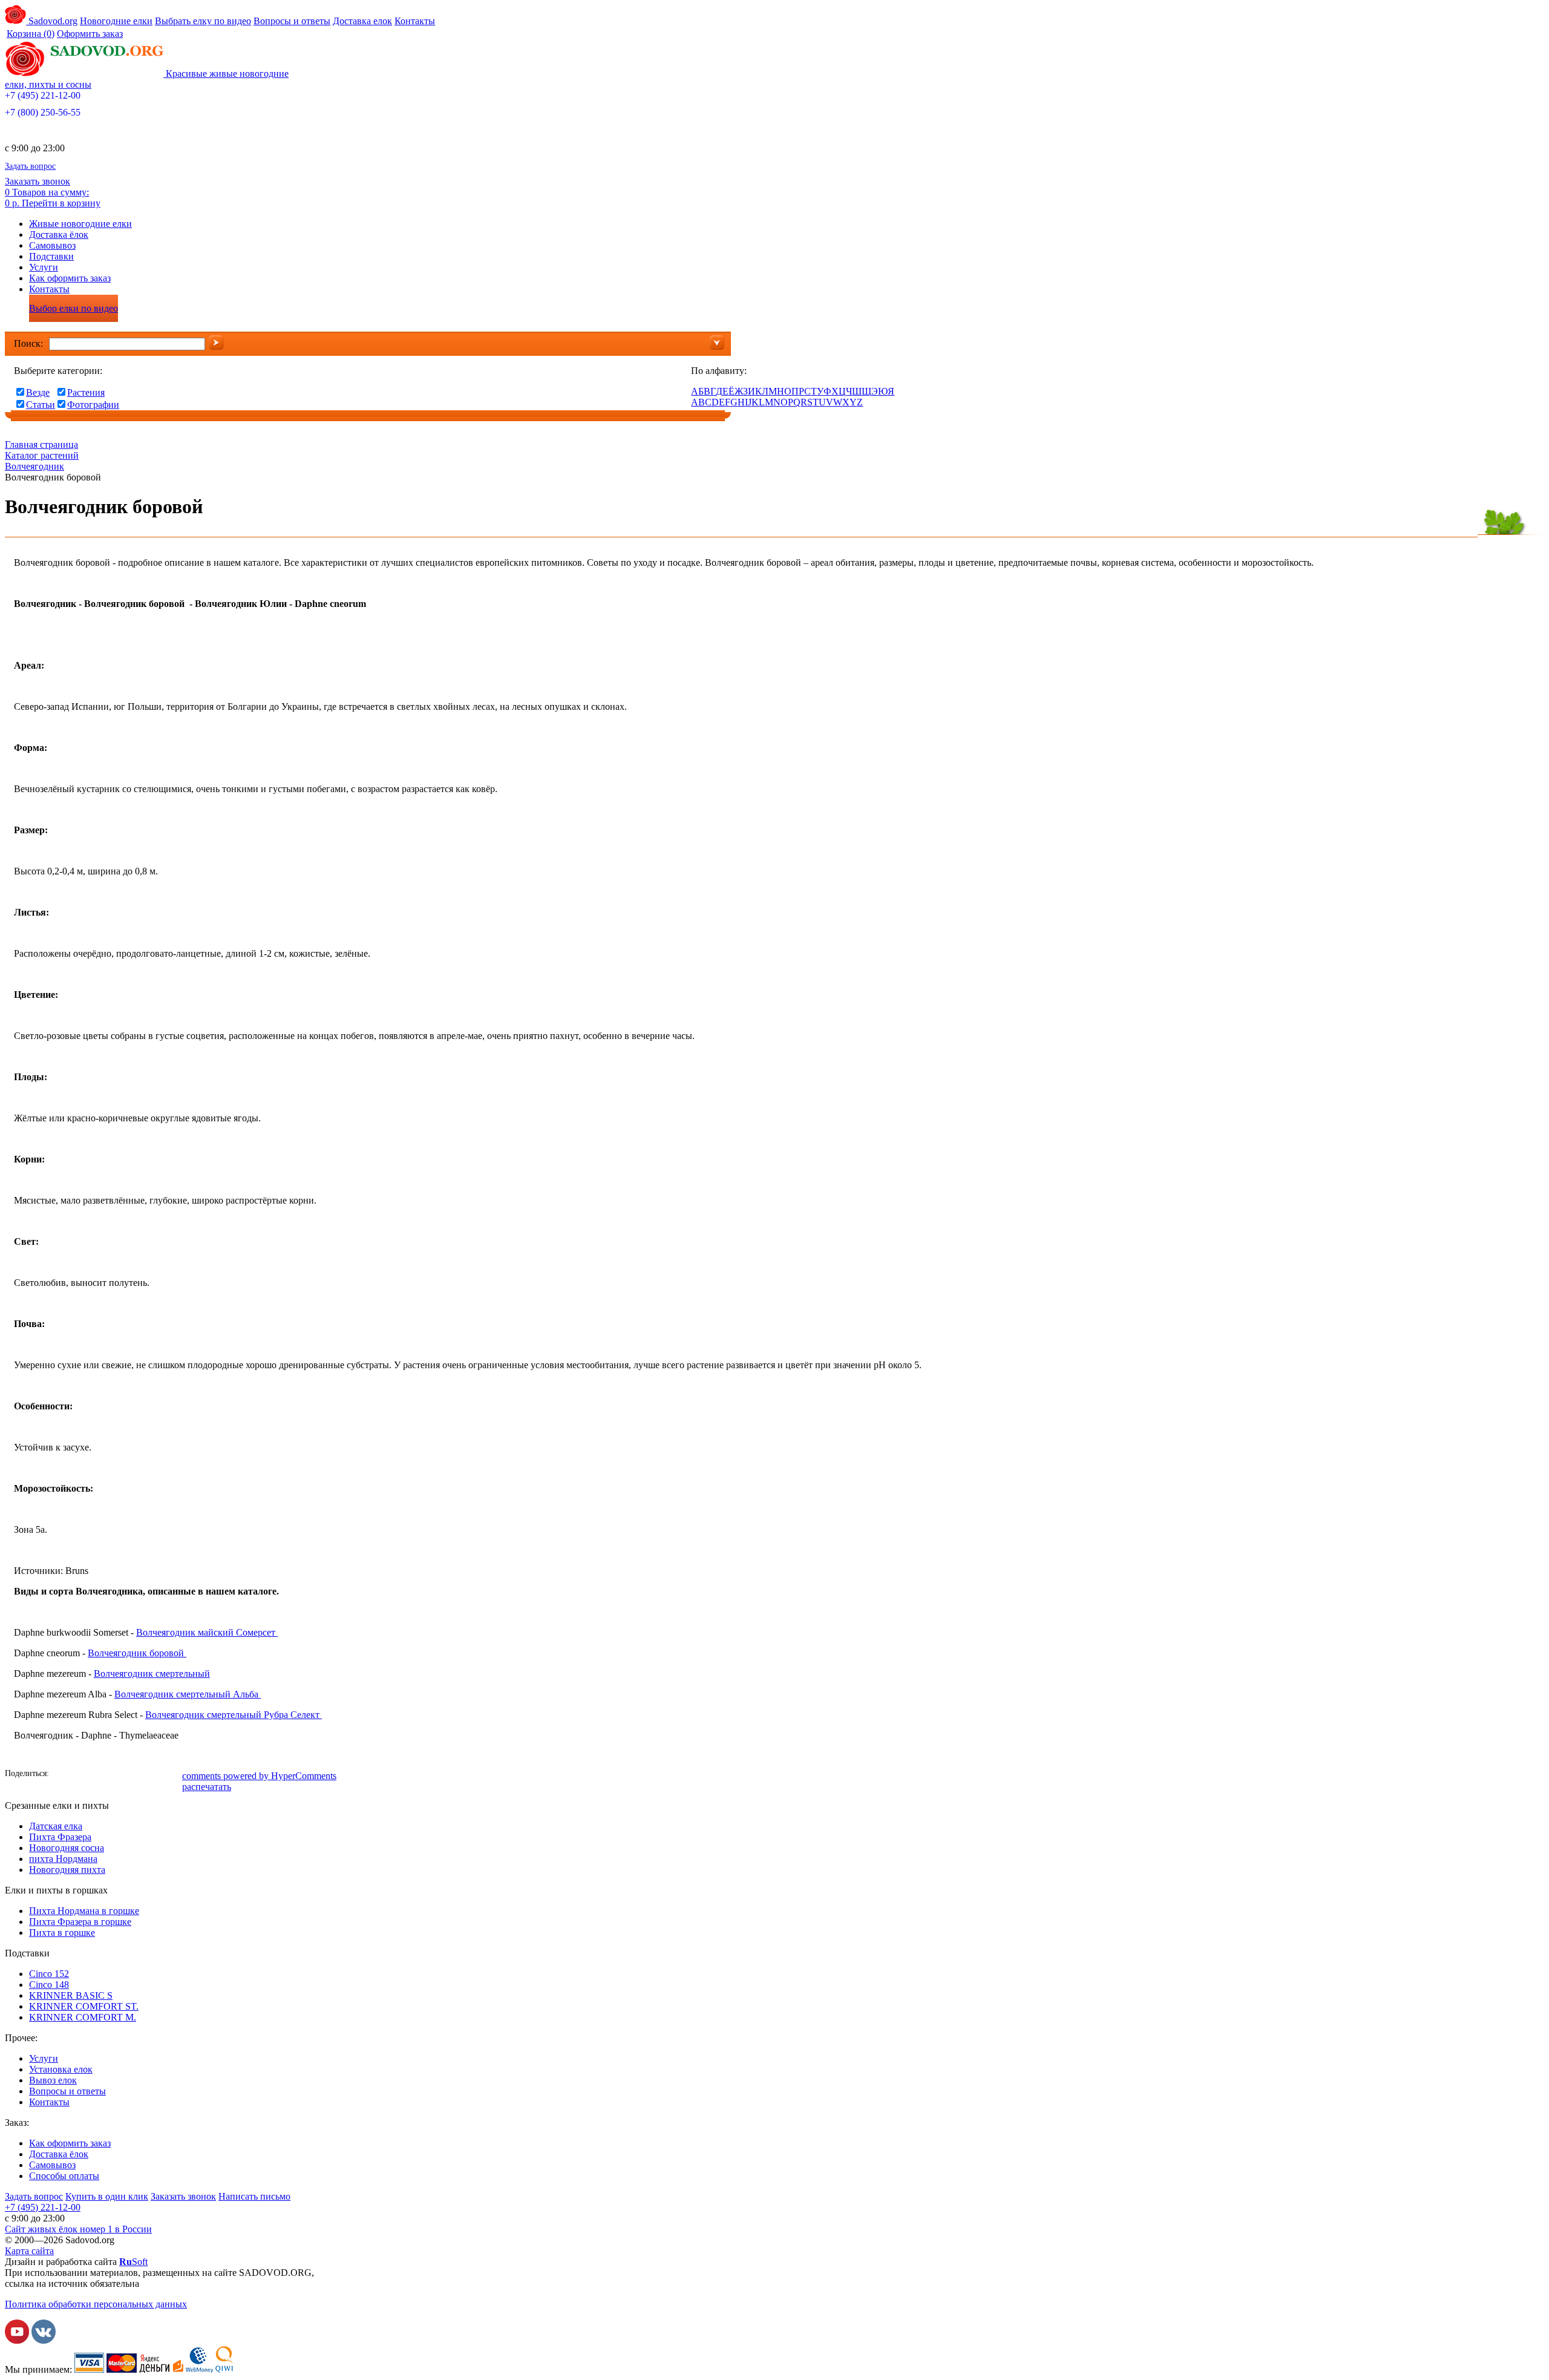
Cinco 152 (49, 1974)
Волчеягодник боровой (137, 1653)
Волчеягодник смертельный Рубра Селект (234, 1715)
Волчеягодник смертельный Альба (188, 1694)
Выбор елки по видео (74, 308)
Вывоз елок (53, 2080)
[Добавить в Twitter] (117, 1775)
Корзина (31, 34)
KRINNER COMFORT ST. (84, 2006)
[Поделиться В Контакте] (80, 1775)
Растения (86, 392)
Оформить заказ (90, 34)
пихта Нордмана (63, 1859)
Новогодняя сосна (67, 1848)
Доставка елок (362, 21)
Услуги (44, 267)
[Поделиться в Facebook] (62, 1775)
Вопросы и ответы (292, 21)
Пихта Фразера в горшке (80, 1922)
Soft (133, 2262)
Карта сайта (29, 2251)
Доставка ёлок (59, 234)
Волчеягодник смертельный (152, 1674)
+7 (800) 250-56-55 (43, 112)
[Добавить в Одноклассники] (99, 1775)
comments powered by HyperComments (259, 1776)
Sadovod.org (52, 21)
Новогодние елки (116, 21)
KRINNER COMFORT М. (83, 2017)
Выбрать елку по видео (203, 21)
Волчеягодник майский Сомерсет (207, 1632)
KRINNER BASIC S (71, 1995)
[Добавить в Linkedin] (153, 1775)
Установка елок (61, 2069)
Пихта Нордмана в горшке (84, 1911)
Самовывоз (52, 245)
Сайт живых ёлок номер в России (78, 2229)
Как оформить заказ (70, 278)
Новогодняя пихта (67, 1870)
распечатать (207, 1787)
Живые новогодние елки (80, 224)
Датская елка (56, 1826)
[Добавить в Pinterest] (171, 1775)
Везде (38, 392)
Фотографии (93, 405)
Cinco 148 (49, 1985)
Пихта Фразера (60, 1837)
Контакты (415, 21)
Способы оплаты (64, 2176)
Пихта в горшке (62, 1933)
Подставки (51, 256)
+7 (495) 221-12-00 (43, 95)
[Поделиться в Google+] (135, 1775)
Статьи (41, 405)
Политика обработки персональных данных (96, 2304)
